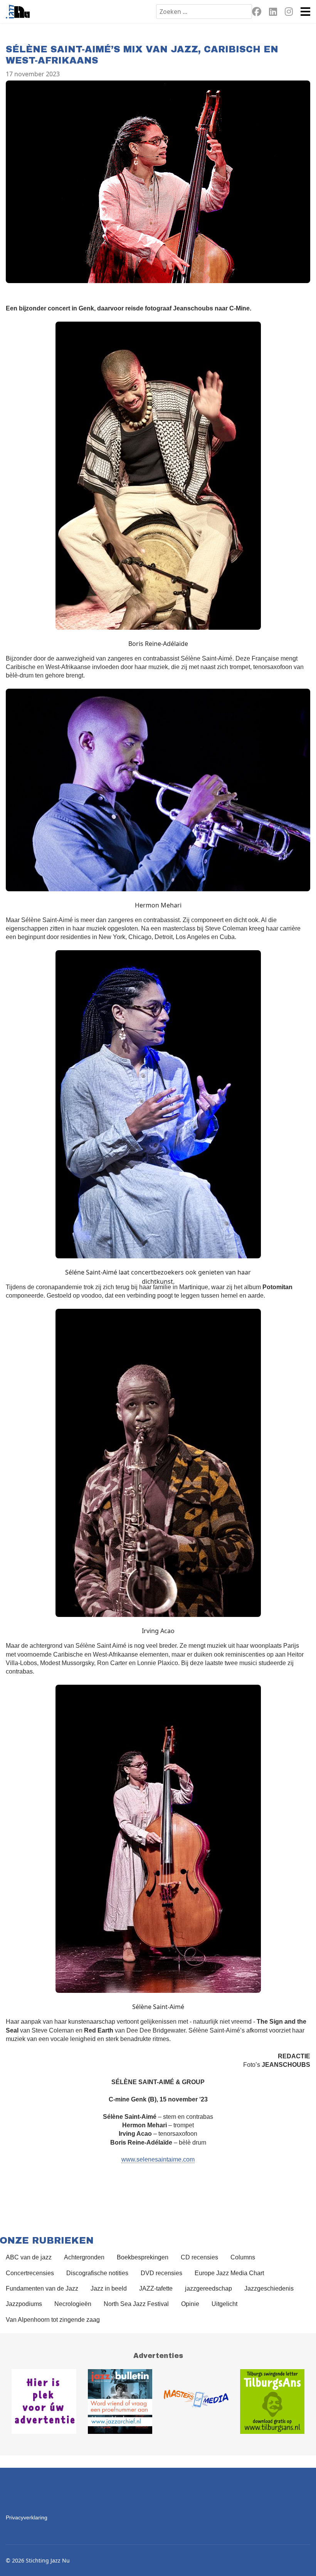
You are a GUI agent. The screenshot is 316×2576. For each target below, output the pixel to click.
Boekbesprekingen (143, 2257)
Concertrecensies (30, 2273)
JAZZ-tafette (156, 2288)
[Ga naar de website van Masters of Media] (196, 2402)
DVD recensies (161, 2273)
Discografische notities (97, 2273)
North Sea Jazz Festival (136, 2304)
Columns (243, 2257)
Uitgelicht (224, 2304)
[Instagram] (289, 13)
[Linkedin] (273, 13)
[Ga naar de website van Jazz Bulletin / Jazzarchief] (120, 2402)
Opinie (190, 2304)
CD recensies (199, 2257)
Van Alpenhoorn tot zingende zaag (53, 2320)
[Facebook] (257, 13)
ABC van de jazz (29, 2257)
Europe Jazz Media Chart (229, 2273)
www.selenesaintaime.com (158, 2159)
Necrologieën (73, 2304)
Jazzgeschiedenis (269, 2288)
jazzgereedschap (208, 2288)
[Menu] (305, 12)
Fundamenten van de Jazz (42, 2288)
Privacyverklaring (27, 2517)
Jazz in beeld (109, 2288)
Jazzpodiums (24, 2304)
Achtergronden (84, 2257)
